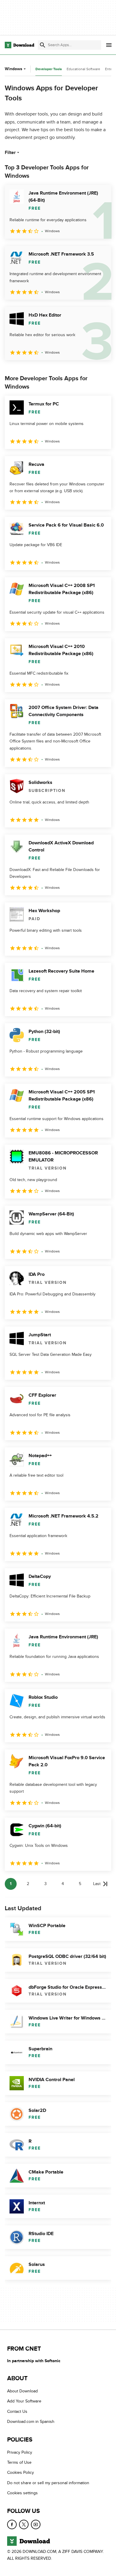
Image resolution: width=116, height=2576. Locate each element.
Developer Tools (49, 69)
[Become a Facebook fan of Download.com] (12, 2524)
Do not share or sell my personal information (48, 2483)
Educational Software (83, 69)
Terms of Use (19, 2462)
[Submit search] (43, 45)
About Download (22, 2391)
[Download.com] (19, 45)
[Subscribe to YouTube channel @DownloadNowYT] (36, 2524)
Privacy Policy (20, 2452)
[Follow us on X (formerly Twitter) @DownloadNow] (24, 2524)
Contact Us (17, 2411)
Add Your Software (24, 2401)
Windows (14, 69)
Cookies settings (22, 2493)
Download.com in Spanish (31, 2422)
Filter (10, 153)
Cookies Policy (21, 2472)
